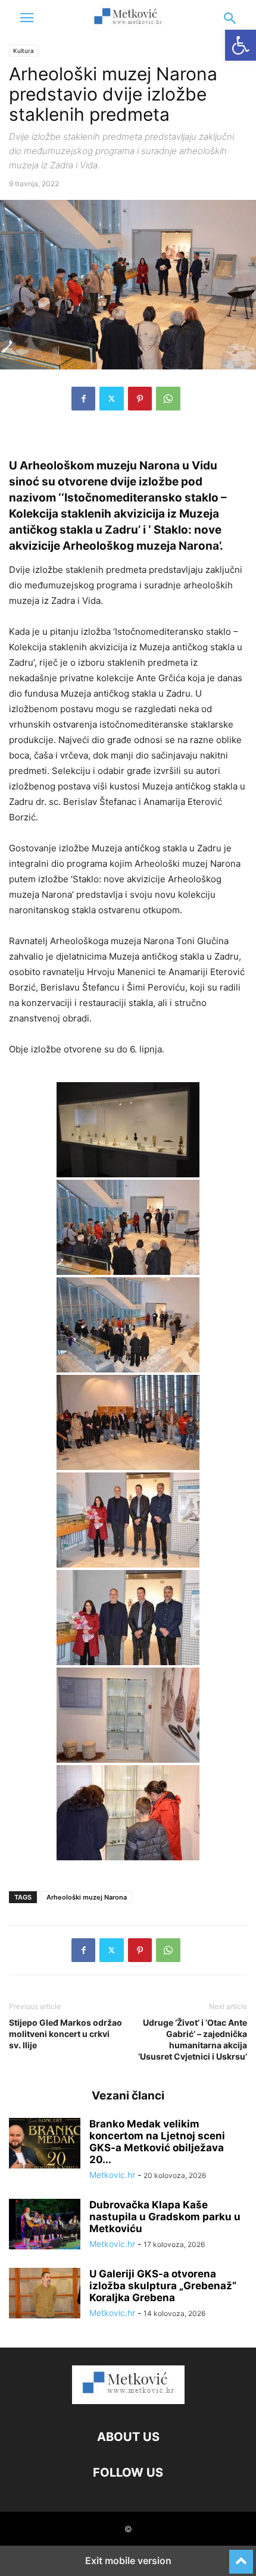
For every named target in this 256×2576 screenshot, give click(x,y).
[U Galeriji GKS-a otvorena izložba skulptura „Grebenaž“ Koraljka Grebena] (45, 2295)
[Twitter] (112, 399)
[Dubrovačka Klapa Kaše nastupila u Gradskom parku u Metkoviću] (45, 2226)
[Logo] (128, 2401)
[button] (27, 18)
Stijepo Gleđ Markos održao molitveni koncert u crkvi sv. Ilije (65, 2034)
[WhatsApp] (168, 399)
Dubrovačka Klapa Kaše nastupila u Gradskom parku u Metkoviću (165, 2217)
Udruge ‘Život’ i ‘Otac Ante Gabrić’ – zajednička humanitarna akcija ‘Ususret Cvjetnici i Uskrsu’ (193, 2039)
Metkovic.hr (112, 2175)
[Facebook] (83, 399)
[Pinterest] (140, 399)
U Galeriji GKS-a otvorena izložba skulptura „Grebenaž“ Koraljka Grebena (163, 2286)
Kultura (24, 51)
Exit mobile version (128, 2561)
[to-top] (241, 2556)
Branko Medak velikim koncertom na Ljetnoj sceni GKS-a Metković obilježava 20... (157, 2142)
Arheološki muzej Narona (87, 1897)
